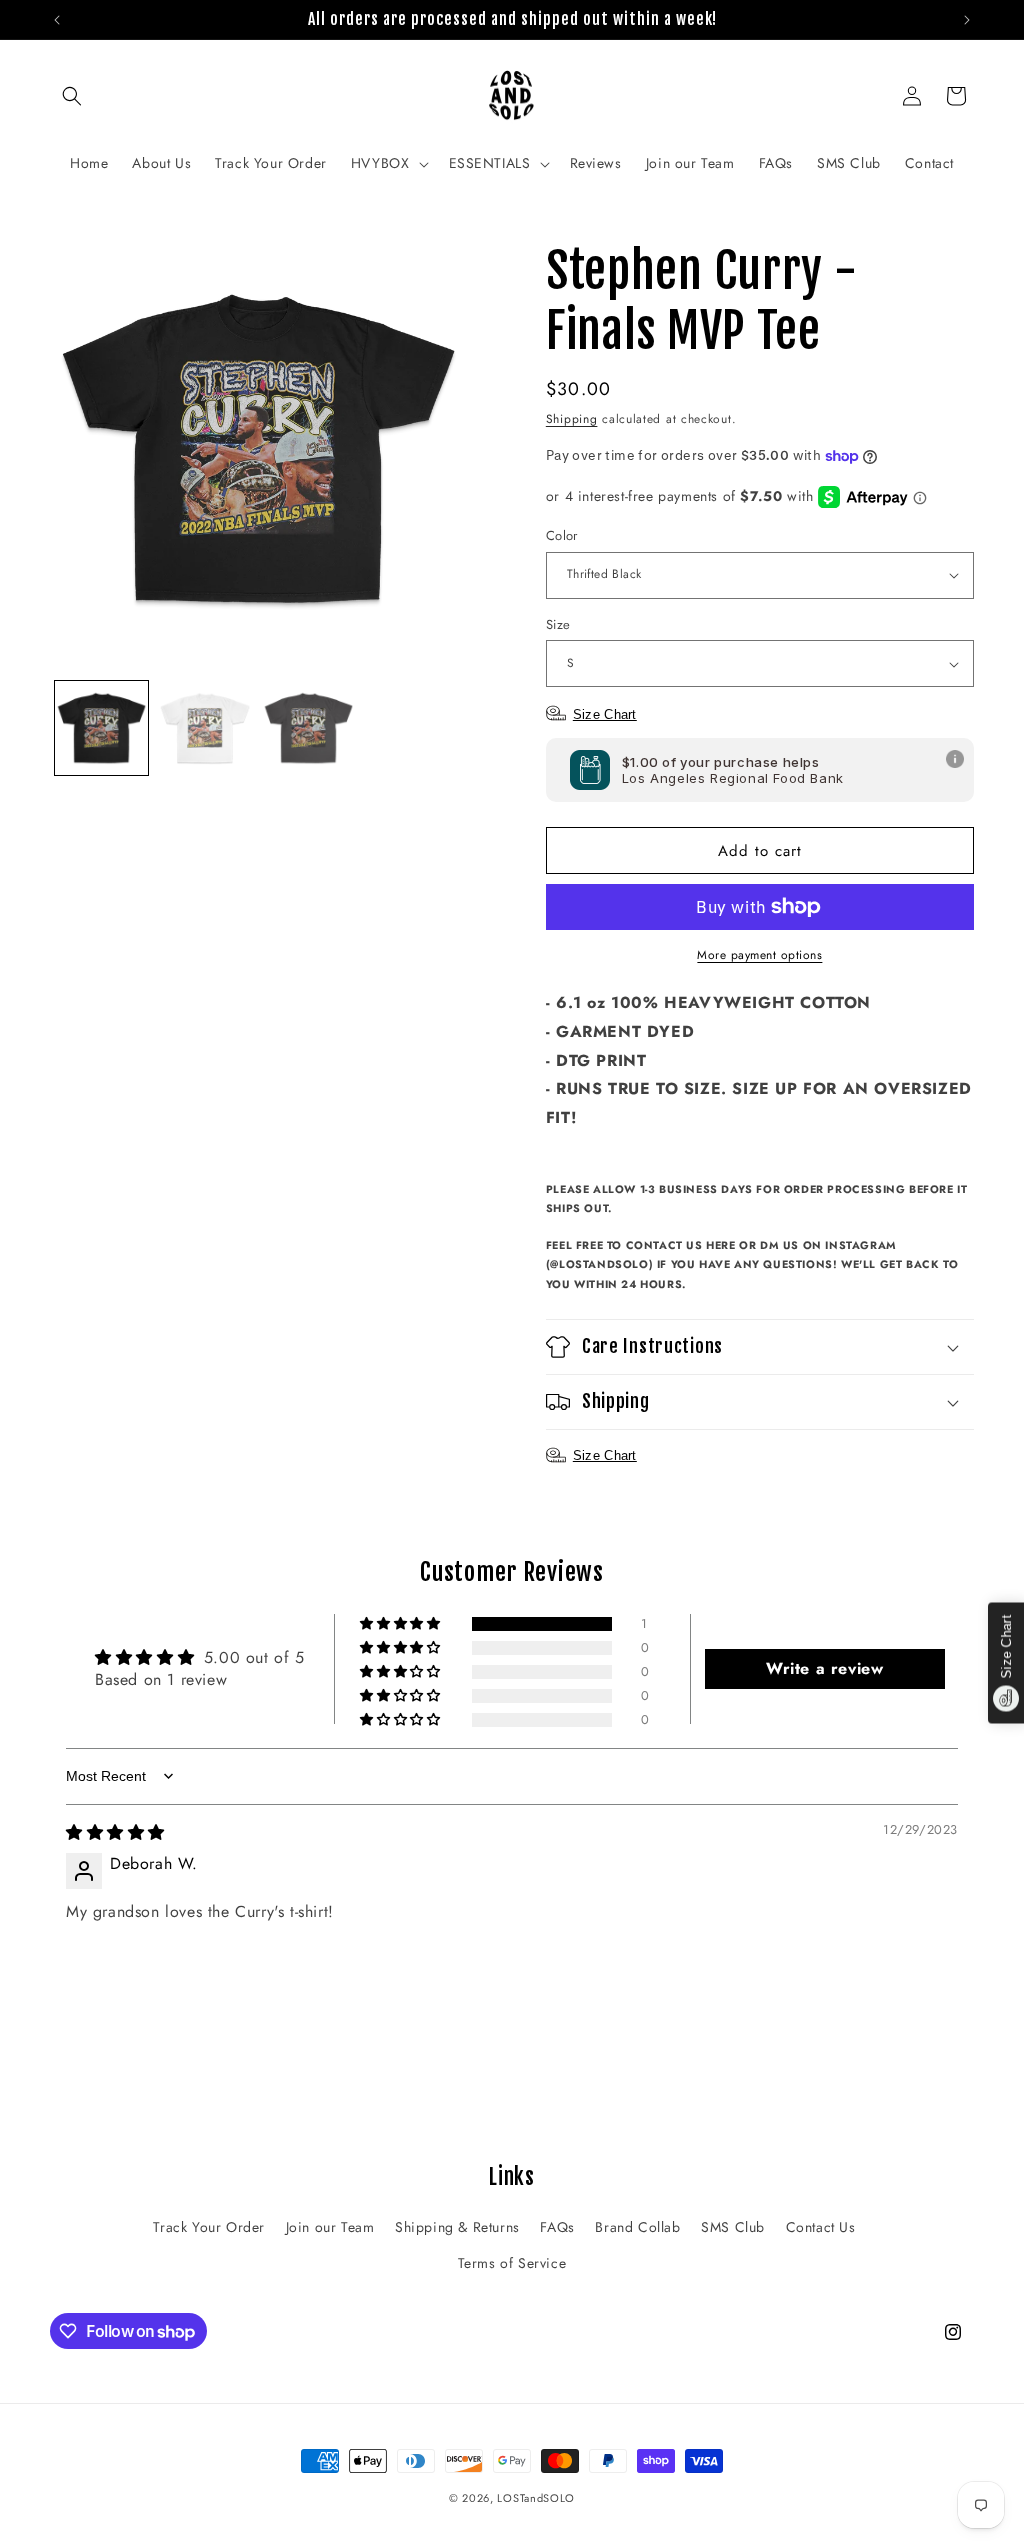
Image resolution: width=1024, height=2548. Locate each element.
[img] (115, 1832)
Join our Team (330, 2227)
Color (562, 535)
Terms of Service (512, 2263)
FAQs (557, 2227)
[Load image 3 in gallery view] (308, 727)
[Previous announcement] (57, 20)
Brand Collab (637, 2227)
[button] (72, 96)
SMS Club (733, 2227)
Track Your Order (209, 2227)
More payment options (759, 955)
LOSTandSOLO (536, 2498)
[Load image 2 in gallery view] (204, 727)
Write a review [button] (824, 1668)
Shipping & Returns (457, 2227)
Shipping (572, 419)
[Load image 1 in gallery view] (101, 727)
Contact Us (821, 2227)
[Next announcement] (967, 20)
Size (558, 624)
